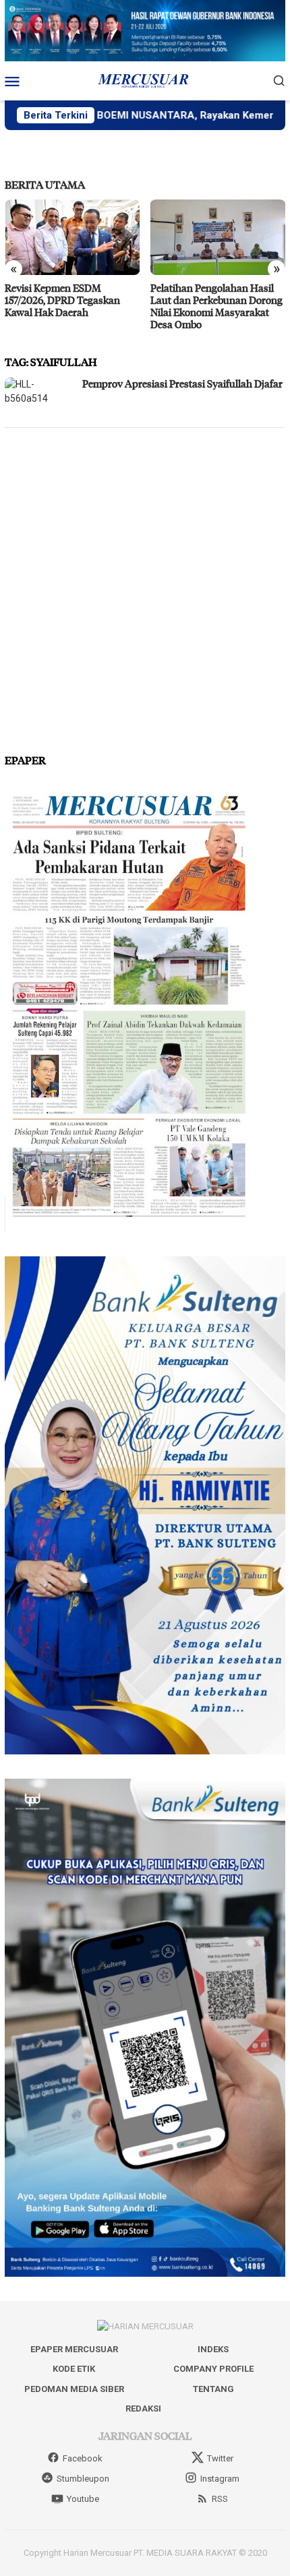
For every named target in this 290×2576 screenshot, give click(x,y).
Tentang (213, 2389)
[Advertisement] (145, 585)
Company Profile (213, 2369)
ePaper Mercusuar (74, 2349)
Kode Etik (74, 2369)
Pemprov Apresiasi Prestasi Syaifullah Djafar (182, 384)
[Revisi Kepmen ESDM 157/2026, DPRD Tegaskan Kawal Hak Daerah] (72, 237)
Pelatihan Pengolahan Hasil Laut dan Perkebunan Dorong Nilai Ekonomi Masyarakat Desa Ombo (216, 306)
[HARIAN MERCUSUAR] (145, 80)
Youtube (83, 2499)
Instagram (220, 2479)
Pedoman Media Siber (74, 2389)
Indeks (213, 2349)
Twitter (220, 2458)
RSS (220, 2499)
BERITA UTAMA (45, 184)
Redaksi (143, 2409)
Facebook (83, 2458)
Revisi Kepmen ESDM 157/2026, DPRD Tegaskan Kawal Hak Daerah (62, 300)
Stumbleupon (83, 2479)
